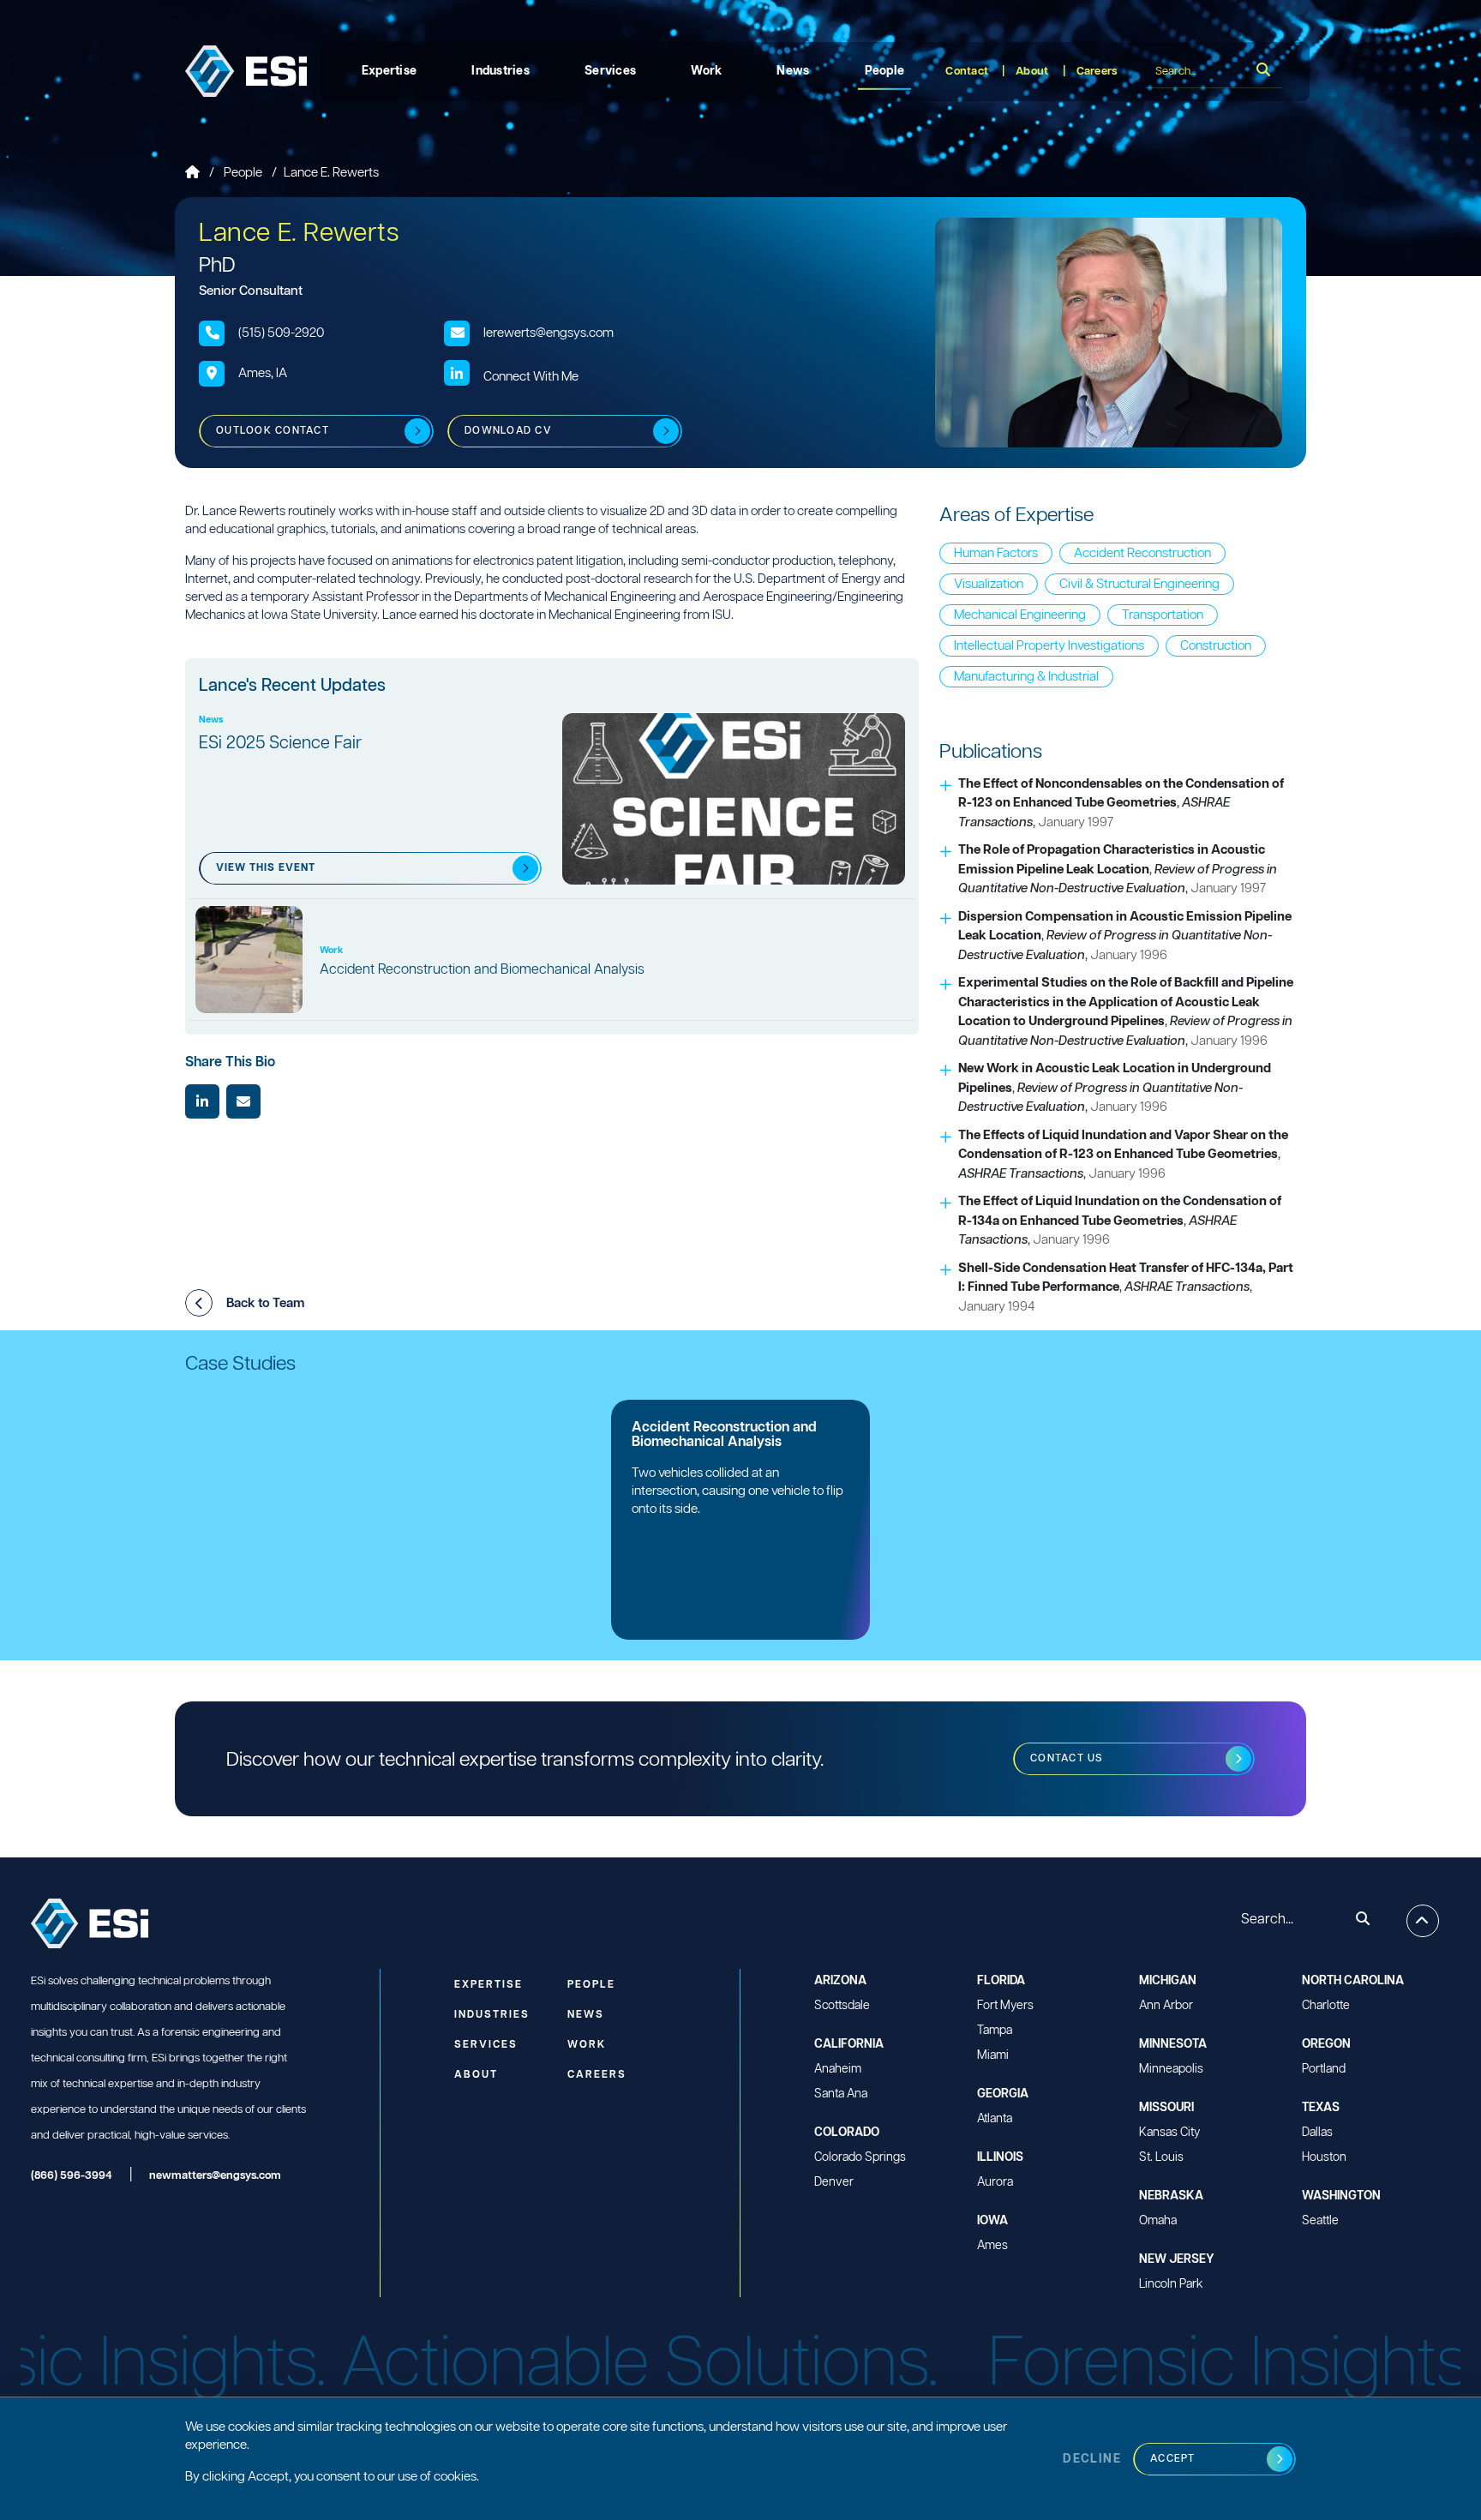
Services (610, 71)
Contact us (1067, 1758)
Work (706, 71)
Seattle (1320, 2221)
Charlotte (1326, 2006)
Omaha (1158, 2221)
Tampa (995, 2031)
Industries (501, 71)
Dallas (1317, 2133)
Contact (967, 72)
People (885, 71)
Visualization (989, 584)
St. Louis (1161, 2157)
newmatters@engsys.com (215, 2176)
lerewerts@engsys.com (549, 333)
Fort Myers (1005, 2006)
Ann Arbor (1166, 2006)
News (793, 71)
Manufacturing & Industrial (1026, 677)
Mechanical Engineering (1020, 615)
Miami (993, 2055)
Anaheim (838, 2069)
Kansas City (1169, 2133)
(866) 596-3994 (72, 2176)
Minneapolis (1171, 2069)
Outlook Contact (273, 431)
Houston (1324, 2157)
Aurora (995, 2182)
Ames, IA (263, 373)
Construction (1216, 646)
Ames (992, 2246)
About (1032, 72)
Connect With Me (531, 377)
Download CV (508, 431)
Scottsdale (842, 2006)
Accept (1173, 2459)
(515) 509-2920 (281, 333)
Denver (834, 2182)
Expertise (390, 71)
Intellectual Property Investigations (1049, 646)
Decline (1092, 2459)
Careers (1097, 72)
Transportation (1163, 615)
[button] (199, 1303)
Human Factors (996, 553)
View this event (266, 868)
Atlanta (995, 2119)
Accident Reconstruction (1142, 553)
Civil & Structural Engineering (1139, 584)
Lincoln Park (1171, 2284)
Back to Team (265, 1303)
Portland (1324, 2069)
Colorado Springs (860, 2157)
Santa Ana (841, 2094)
